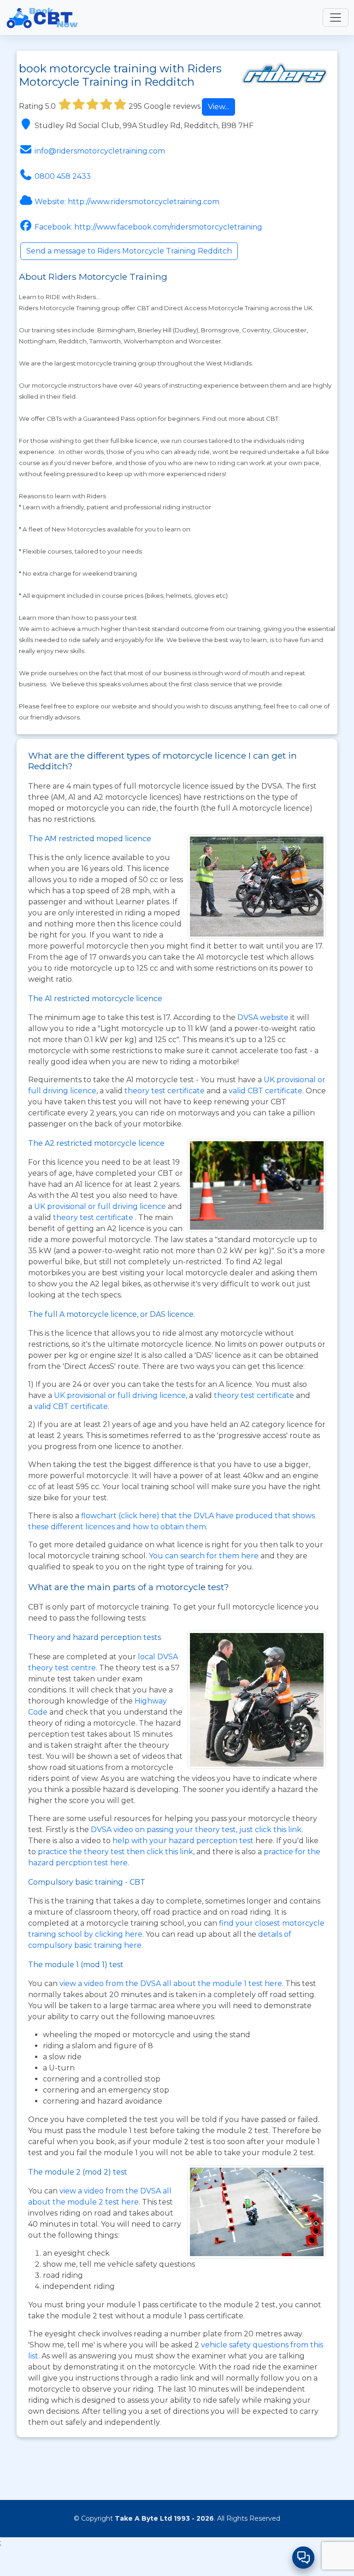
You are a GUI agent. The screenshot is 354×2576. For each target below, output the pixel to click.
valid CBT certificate (265, 1091)
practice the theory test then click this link (115, 1852)
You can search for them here (205, 1556)
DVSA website (264, 1017)
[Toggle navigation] (336, 18)
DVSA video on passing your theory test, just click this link (196, 1830)
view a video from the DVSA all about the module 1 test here (171, 1984)
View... (218, 107)
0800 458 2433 (63, 176)
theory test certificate (165, 1091)
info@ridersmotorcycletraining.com (100, 151)
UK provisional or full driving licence (120, 1395)
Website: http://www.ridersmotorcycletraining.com (127, 202)
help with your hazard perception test (183, 1841)
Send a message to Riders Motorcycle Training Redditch (129, 251)
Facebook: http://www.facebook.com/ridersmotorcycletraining (148, 227)
